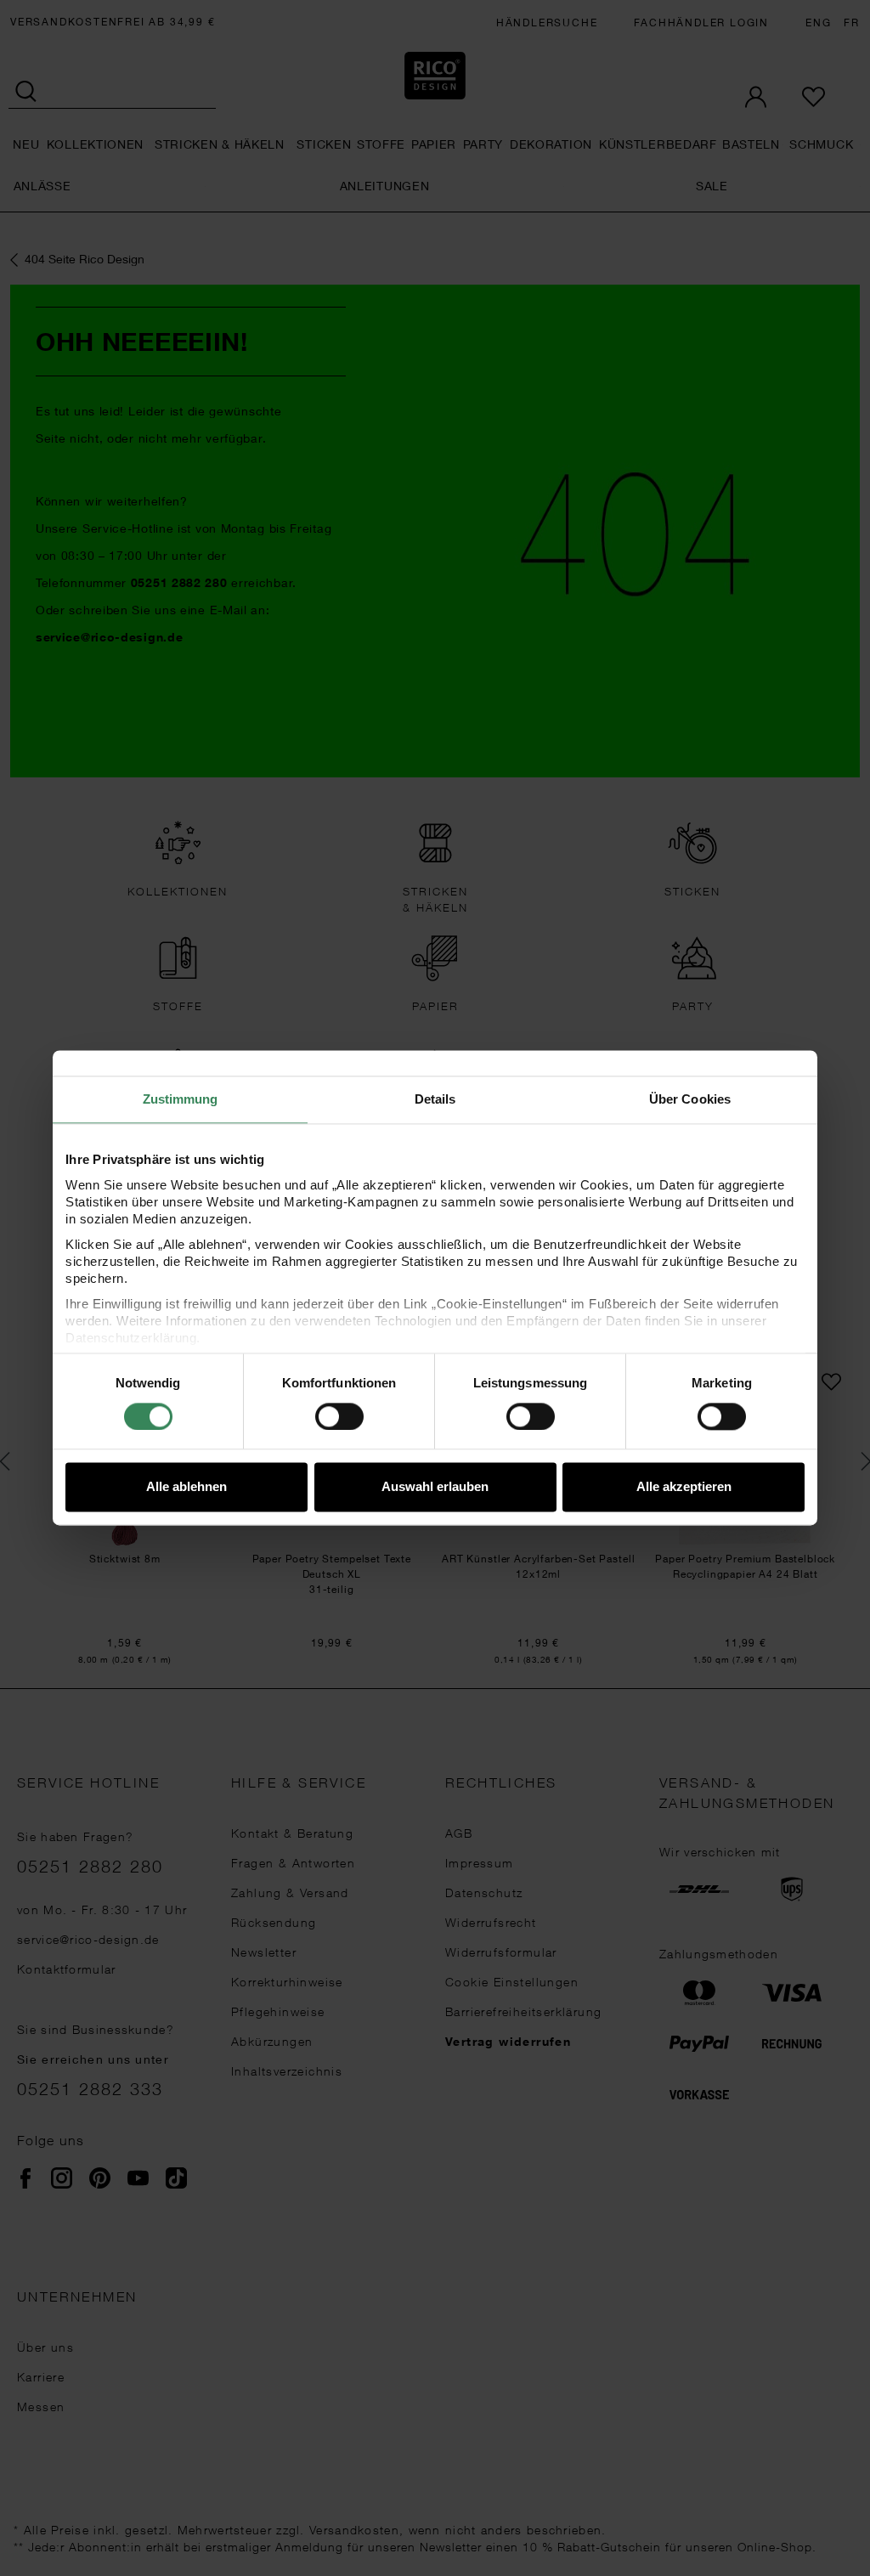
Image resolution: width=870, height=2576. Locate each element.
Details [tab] (435, 1099)
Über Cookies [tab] (690, 1099)
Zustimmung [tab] (181, 1099)
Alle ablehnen (186, 1487)
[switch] (339, 1416)
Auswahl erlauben (435, 1487)
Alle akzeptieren (684, 1487)
